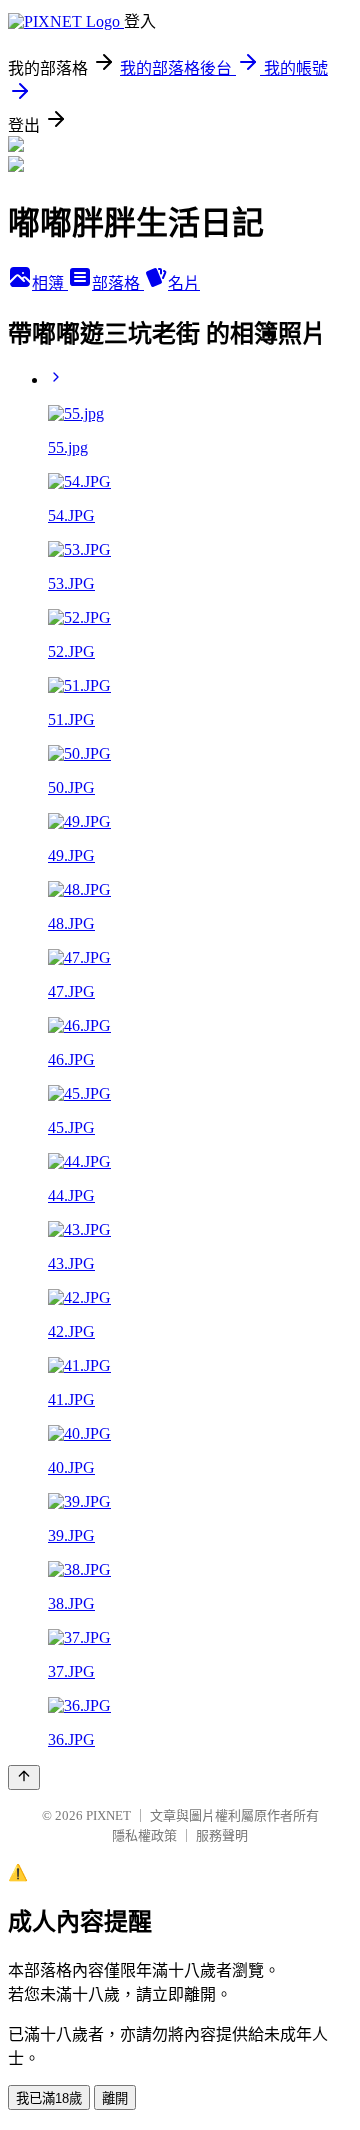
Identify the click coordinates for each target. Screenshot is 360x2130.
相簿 (50, 283)
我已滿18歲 (49, 2098)
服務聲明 (222, 1835)
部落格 (118, 283)
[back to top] (24, 1777)
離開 (115, 2098)
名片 (184, 283)
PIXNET (108, 1815)
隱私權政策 (144, 1835)
